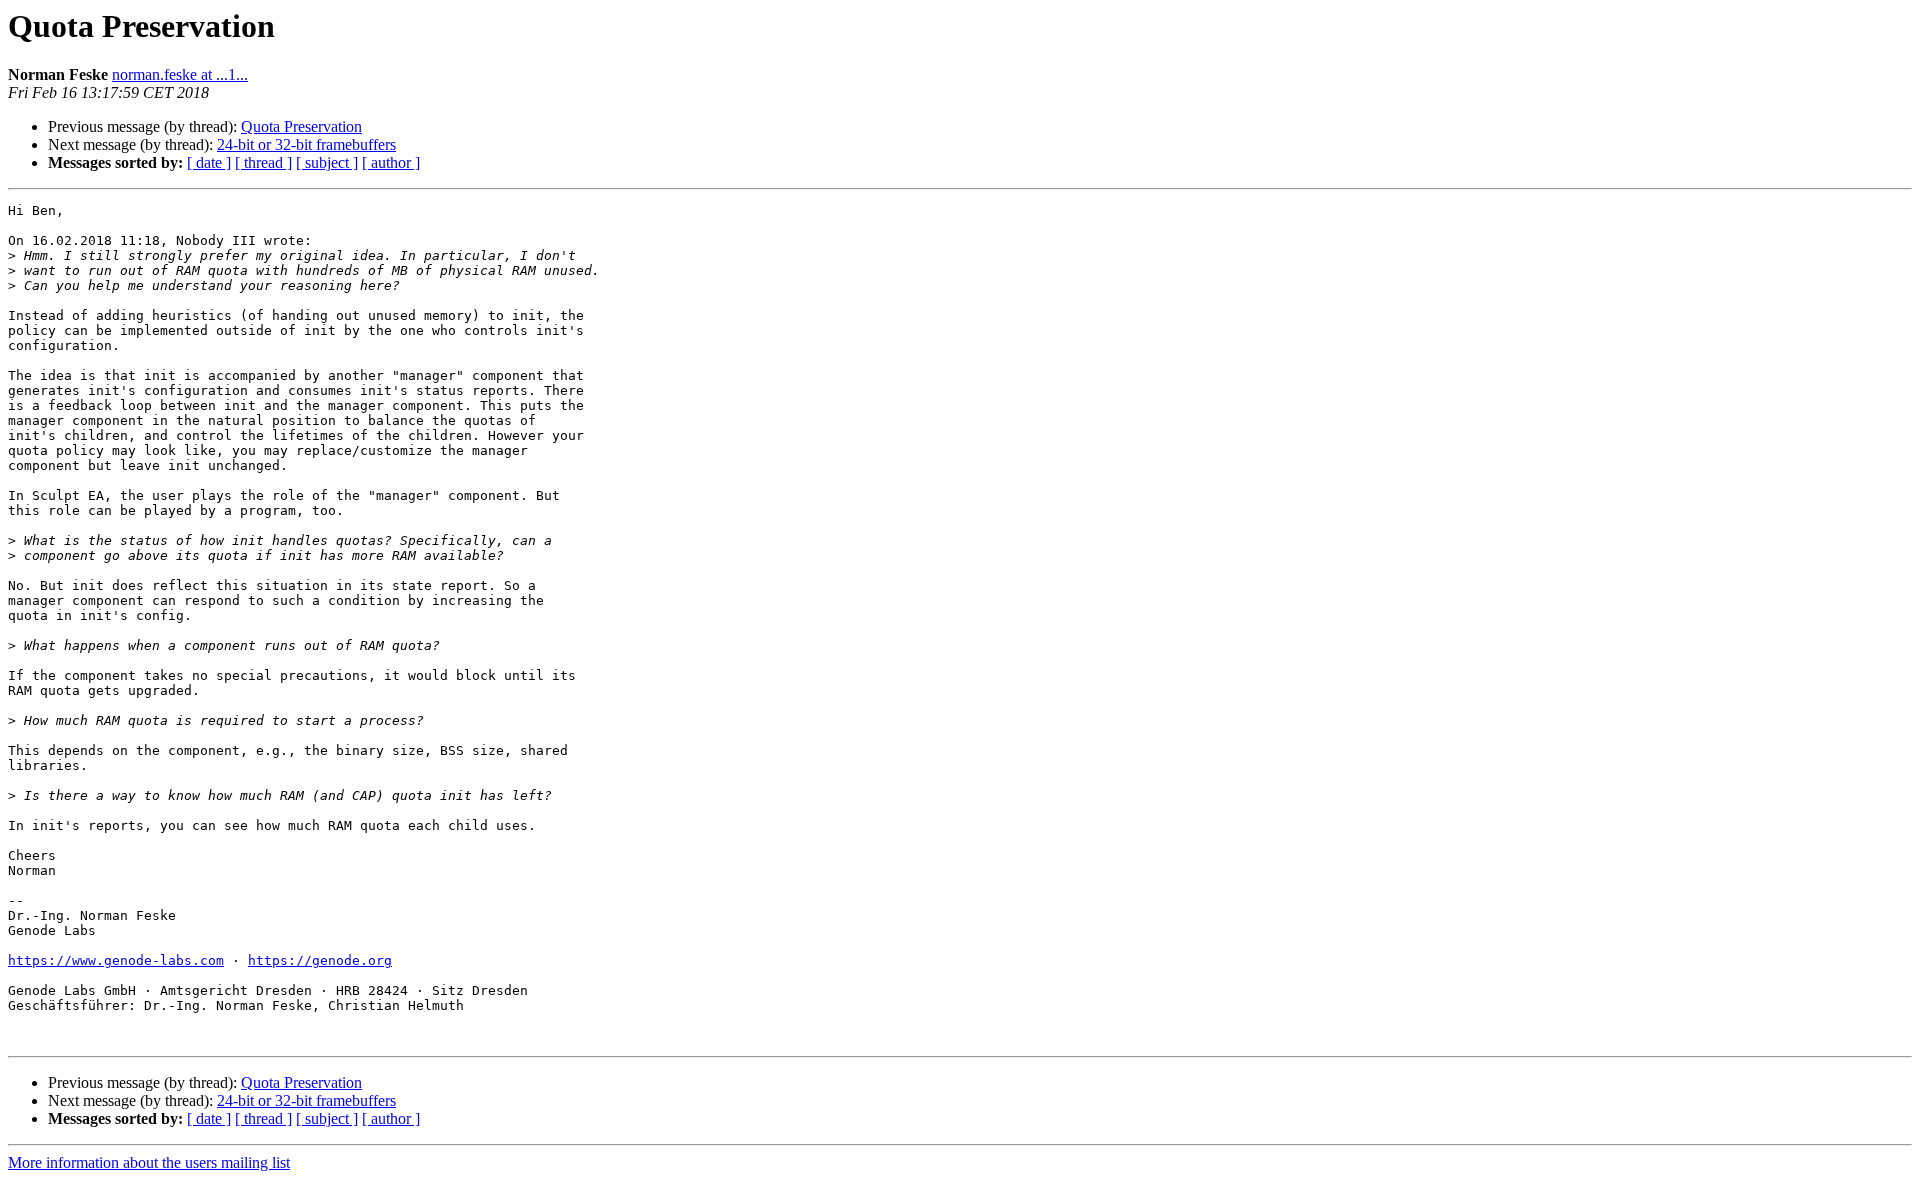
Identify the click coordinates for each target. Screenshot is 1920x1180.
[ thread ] (263, 162)
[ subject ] (327, 162)
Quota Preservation (301, 126)
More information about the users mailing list (149, 1162)
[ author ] (391, 162)
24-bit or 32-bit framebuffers (306, 144)
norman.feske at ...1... (180, 74)
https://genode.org (320, 960)
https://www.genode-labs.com (116, 960)
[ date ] (209, 162)
